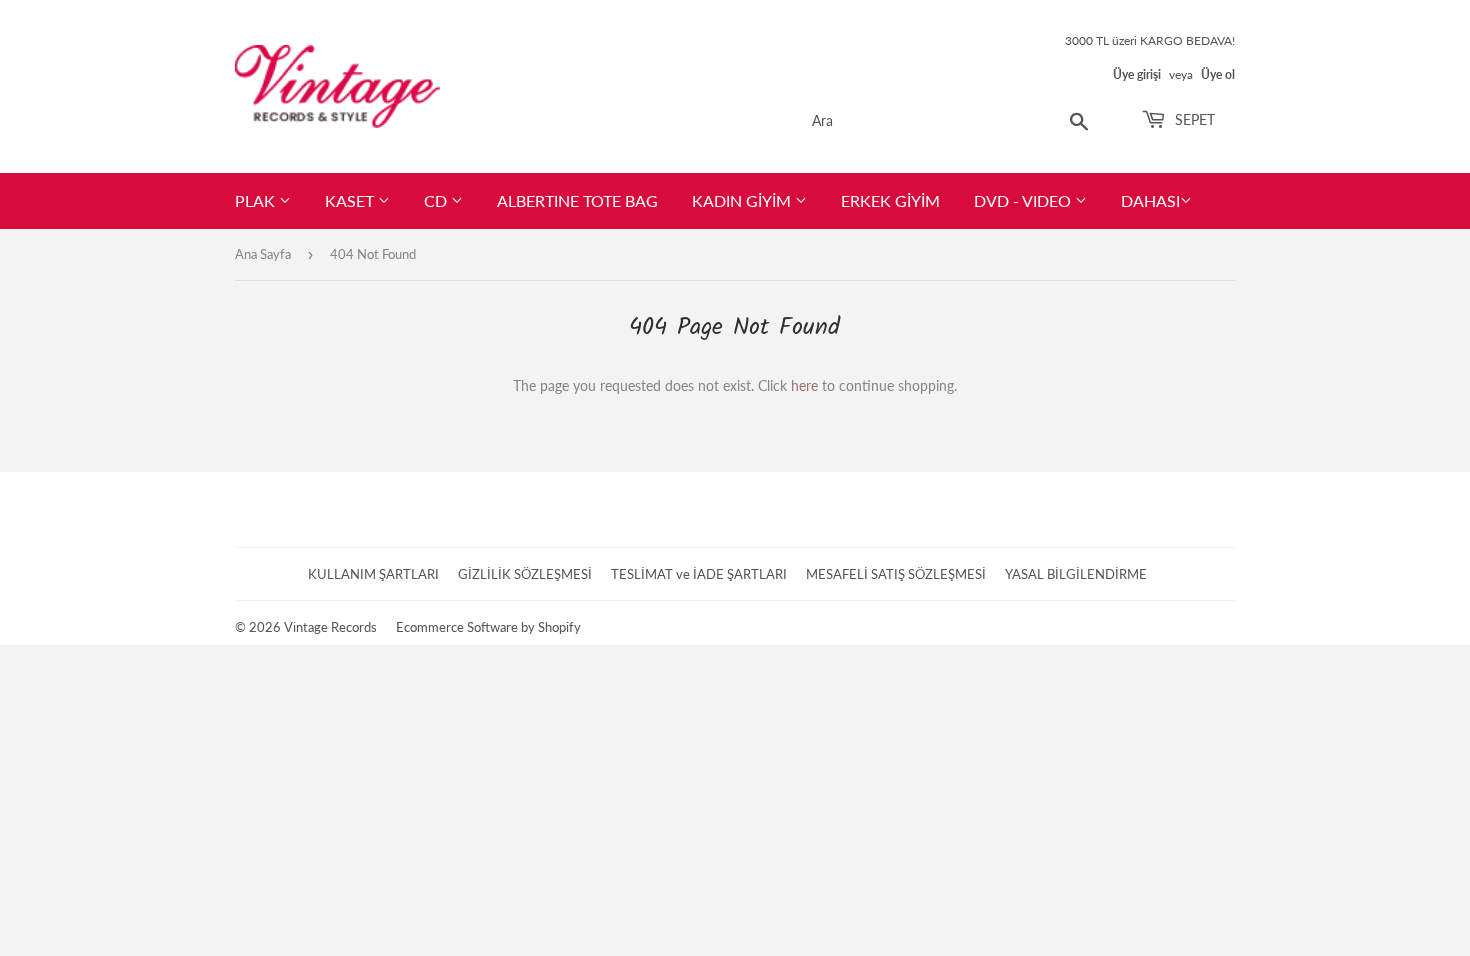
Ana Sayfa (263, 254)
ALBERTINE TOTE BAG (577, 200)
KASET (351, 200)
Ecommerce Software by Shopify (488, 627)
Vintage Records (330, 627)
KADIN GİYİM (743, 200)
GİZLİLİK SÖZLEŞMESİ (525, 574)
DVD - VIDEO (1024, 200)
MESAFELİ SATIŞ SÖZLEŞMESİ (896, 574)
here (804, 385)
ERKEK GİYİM (890, 200)
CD (437, 200)
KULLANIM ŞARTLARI (373, 574)
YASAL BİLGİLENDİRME (1076, 574)
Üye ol (1218, 74)
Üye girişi (1137, 74)
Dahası (1150, 200)
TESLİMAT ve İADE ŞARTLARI (699, 574)
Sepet (1193, 119)
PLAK (257, 200)
